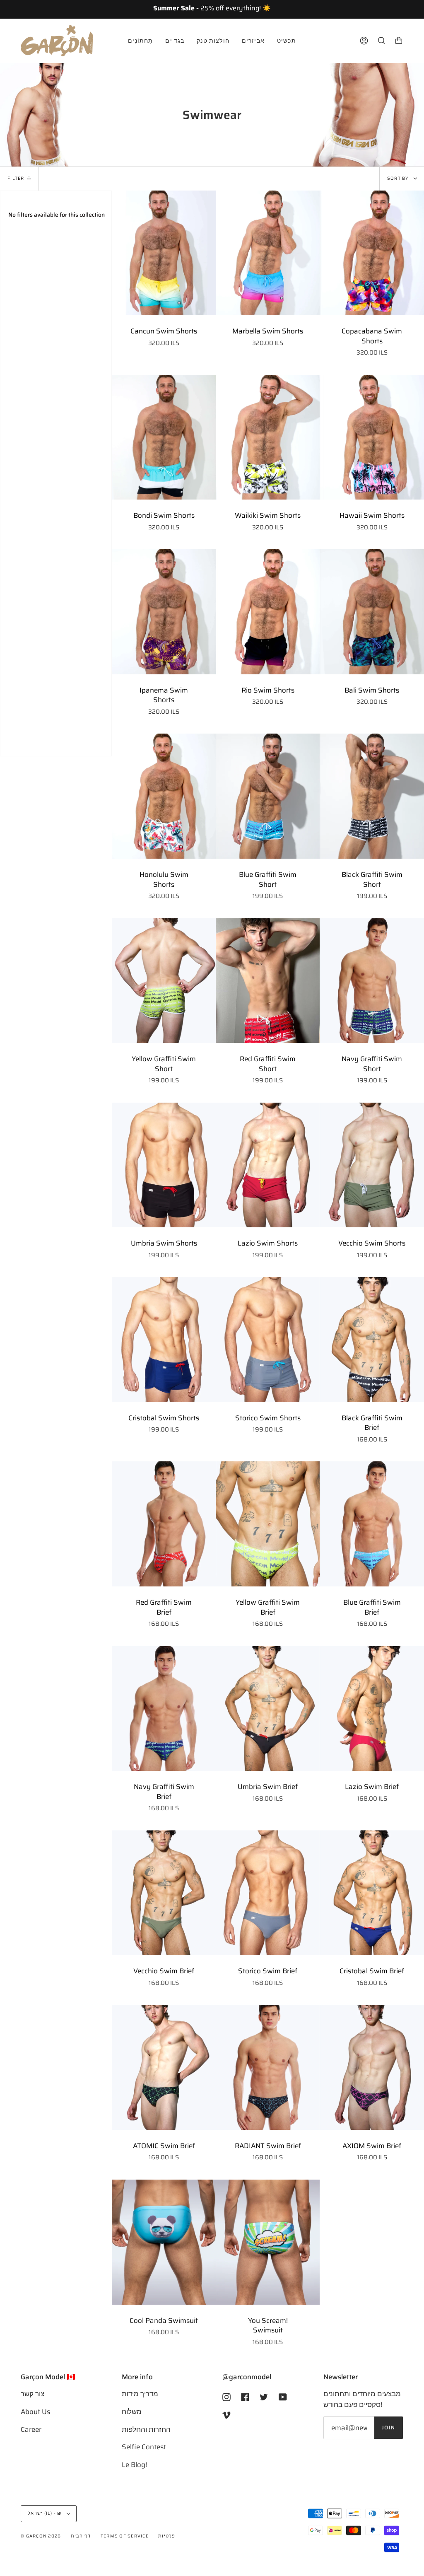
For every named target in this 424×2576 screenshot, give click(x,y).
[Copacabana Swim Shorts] (372, 253)
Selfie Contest (144, 2447)
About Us (35, 2412)
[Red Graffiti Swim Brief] (164, 1524)
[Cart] (399, 41)
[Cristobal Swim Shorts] (164, 1340)
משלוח (132, 2412)
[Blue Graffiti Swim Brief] (372, 1524)
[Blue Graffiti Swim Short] (268, 796)
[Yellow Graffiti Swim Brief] (268, 1524)
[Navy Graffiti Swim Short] (372, 981)
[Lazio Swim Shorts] (268, 1165)
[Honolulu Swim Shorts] (164, 796)
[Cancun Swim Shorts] (164, 253)
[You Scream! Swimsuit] (268, 2242)
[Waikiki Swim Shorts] (268, 437)
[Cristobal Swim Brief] (372, 1893)
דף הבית (81, 2536)
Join (389, 2428)
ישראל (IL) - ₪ (45, 2513)
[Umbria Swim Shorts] (164, 1165)
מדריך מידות (140, 2394)
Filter (16, 178)
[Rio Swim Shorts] (268, 612)
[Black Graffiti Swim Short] (372, 796)
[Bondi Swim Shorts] (164, 437)
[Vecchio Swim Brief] (164, 1893)
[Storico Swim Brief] (268, 1893)
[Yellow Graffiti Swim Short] (164, 981)
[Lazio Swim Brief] (372, 1709)
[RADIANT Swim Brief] (268, 2067)
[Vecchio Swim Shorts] (372, 1165)
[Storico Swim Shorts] (268, 1340)
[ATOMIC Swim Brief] (164, 2067)
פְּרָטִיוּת (167, 2536)
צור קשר (33, 2394)
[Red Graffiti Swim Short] (268, 981)
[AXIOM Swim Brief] (372, 2067)
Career (31, 2429)
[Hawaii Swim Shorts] (372, 437)
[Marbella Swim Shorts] (268, 253)
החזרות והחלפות (146, 2429)
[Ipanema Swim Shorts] (164, 612)
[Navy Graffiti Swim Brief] (164, 1709)
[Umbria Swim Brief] (268, 1709)
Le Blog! (134, 2465)
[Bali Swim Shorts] (372, 612)
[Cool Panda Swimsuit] (164, 2242)
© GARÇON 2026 (41, 2536)
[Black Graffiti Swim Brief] (372, 1340)
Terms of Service (125, 2536)
